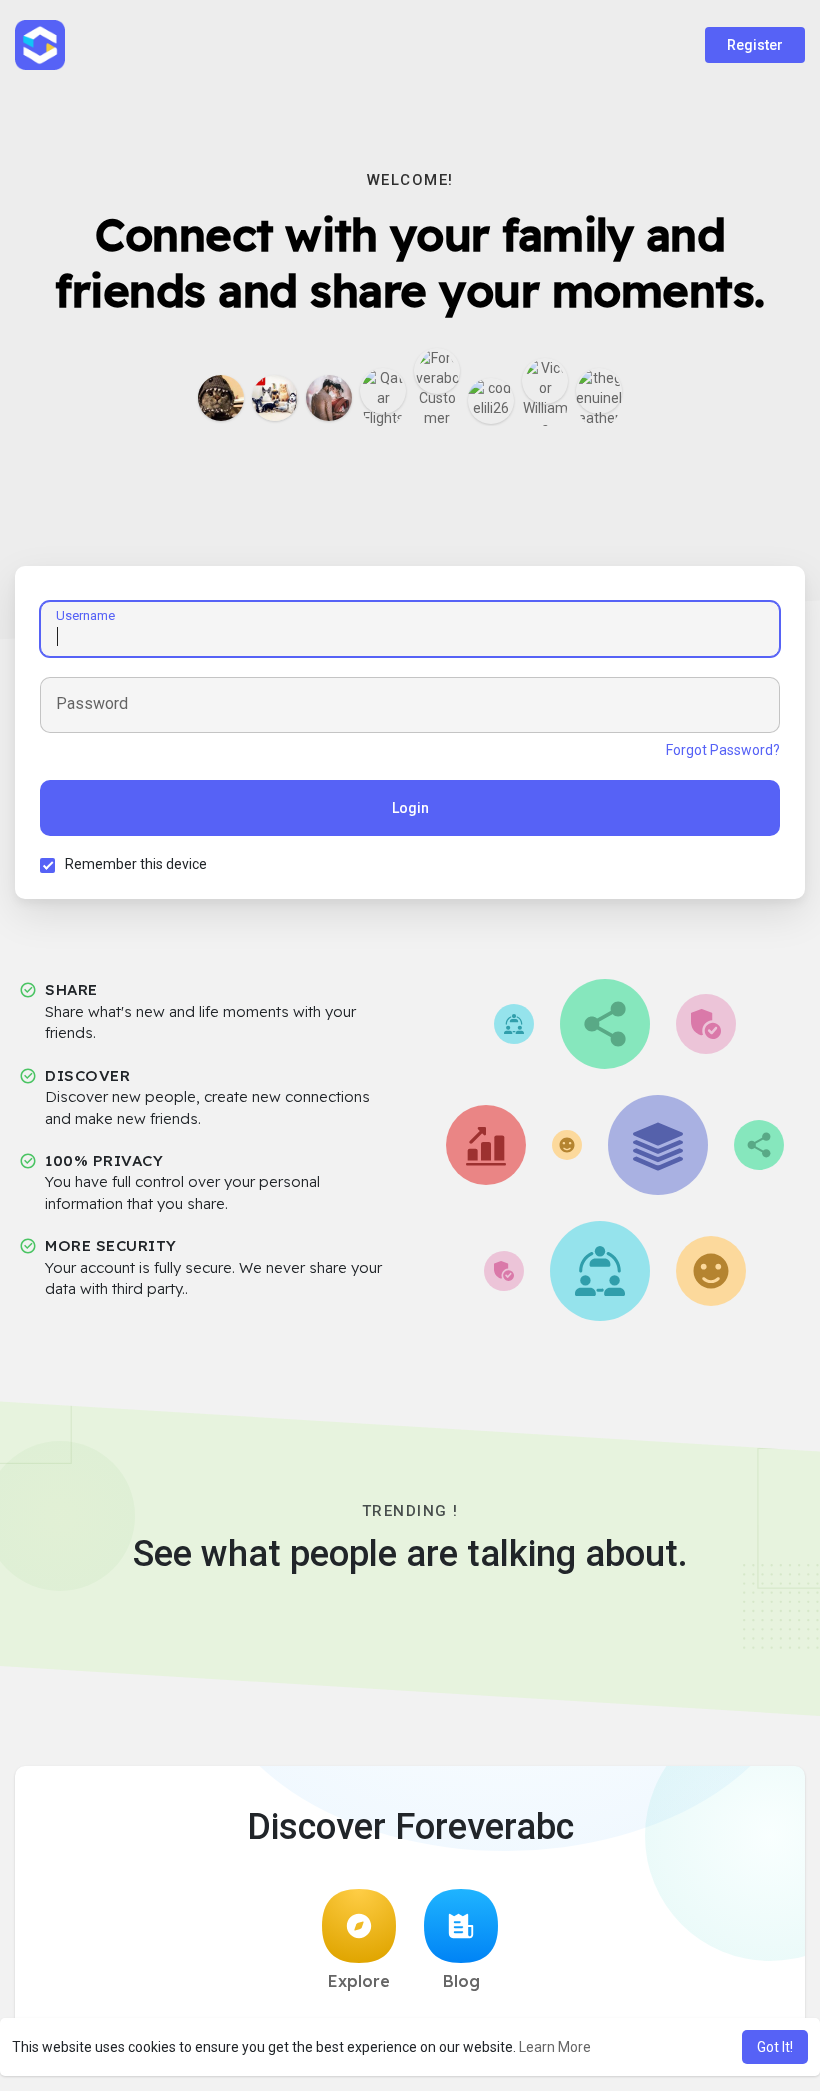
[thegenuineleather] (599, 391)
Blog (461, 1981)
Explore (359, 1981)
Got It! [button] (775, 2047)
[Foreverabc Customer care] (437, 371)
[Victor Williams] (545, 381)
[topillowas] (275, 398)
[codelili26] (491, 401)
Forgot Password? (723, 750)
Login (410, 808)
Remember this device (136, 864)
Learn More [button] (555, 2047)
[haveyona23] (221, 398)
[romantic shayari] (329, 398)
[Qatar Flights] (383, 391)
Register (755, 45)
